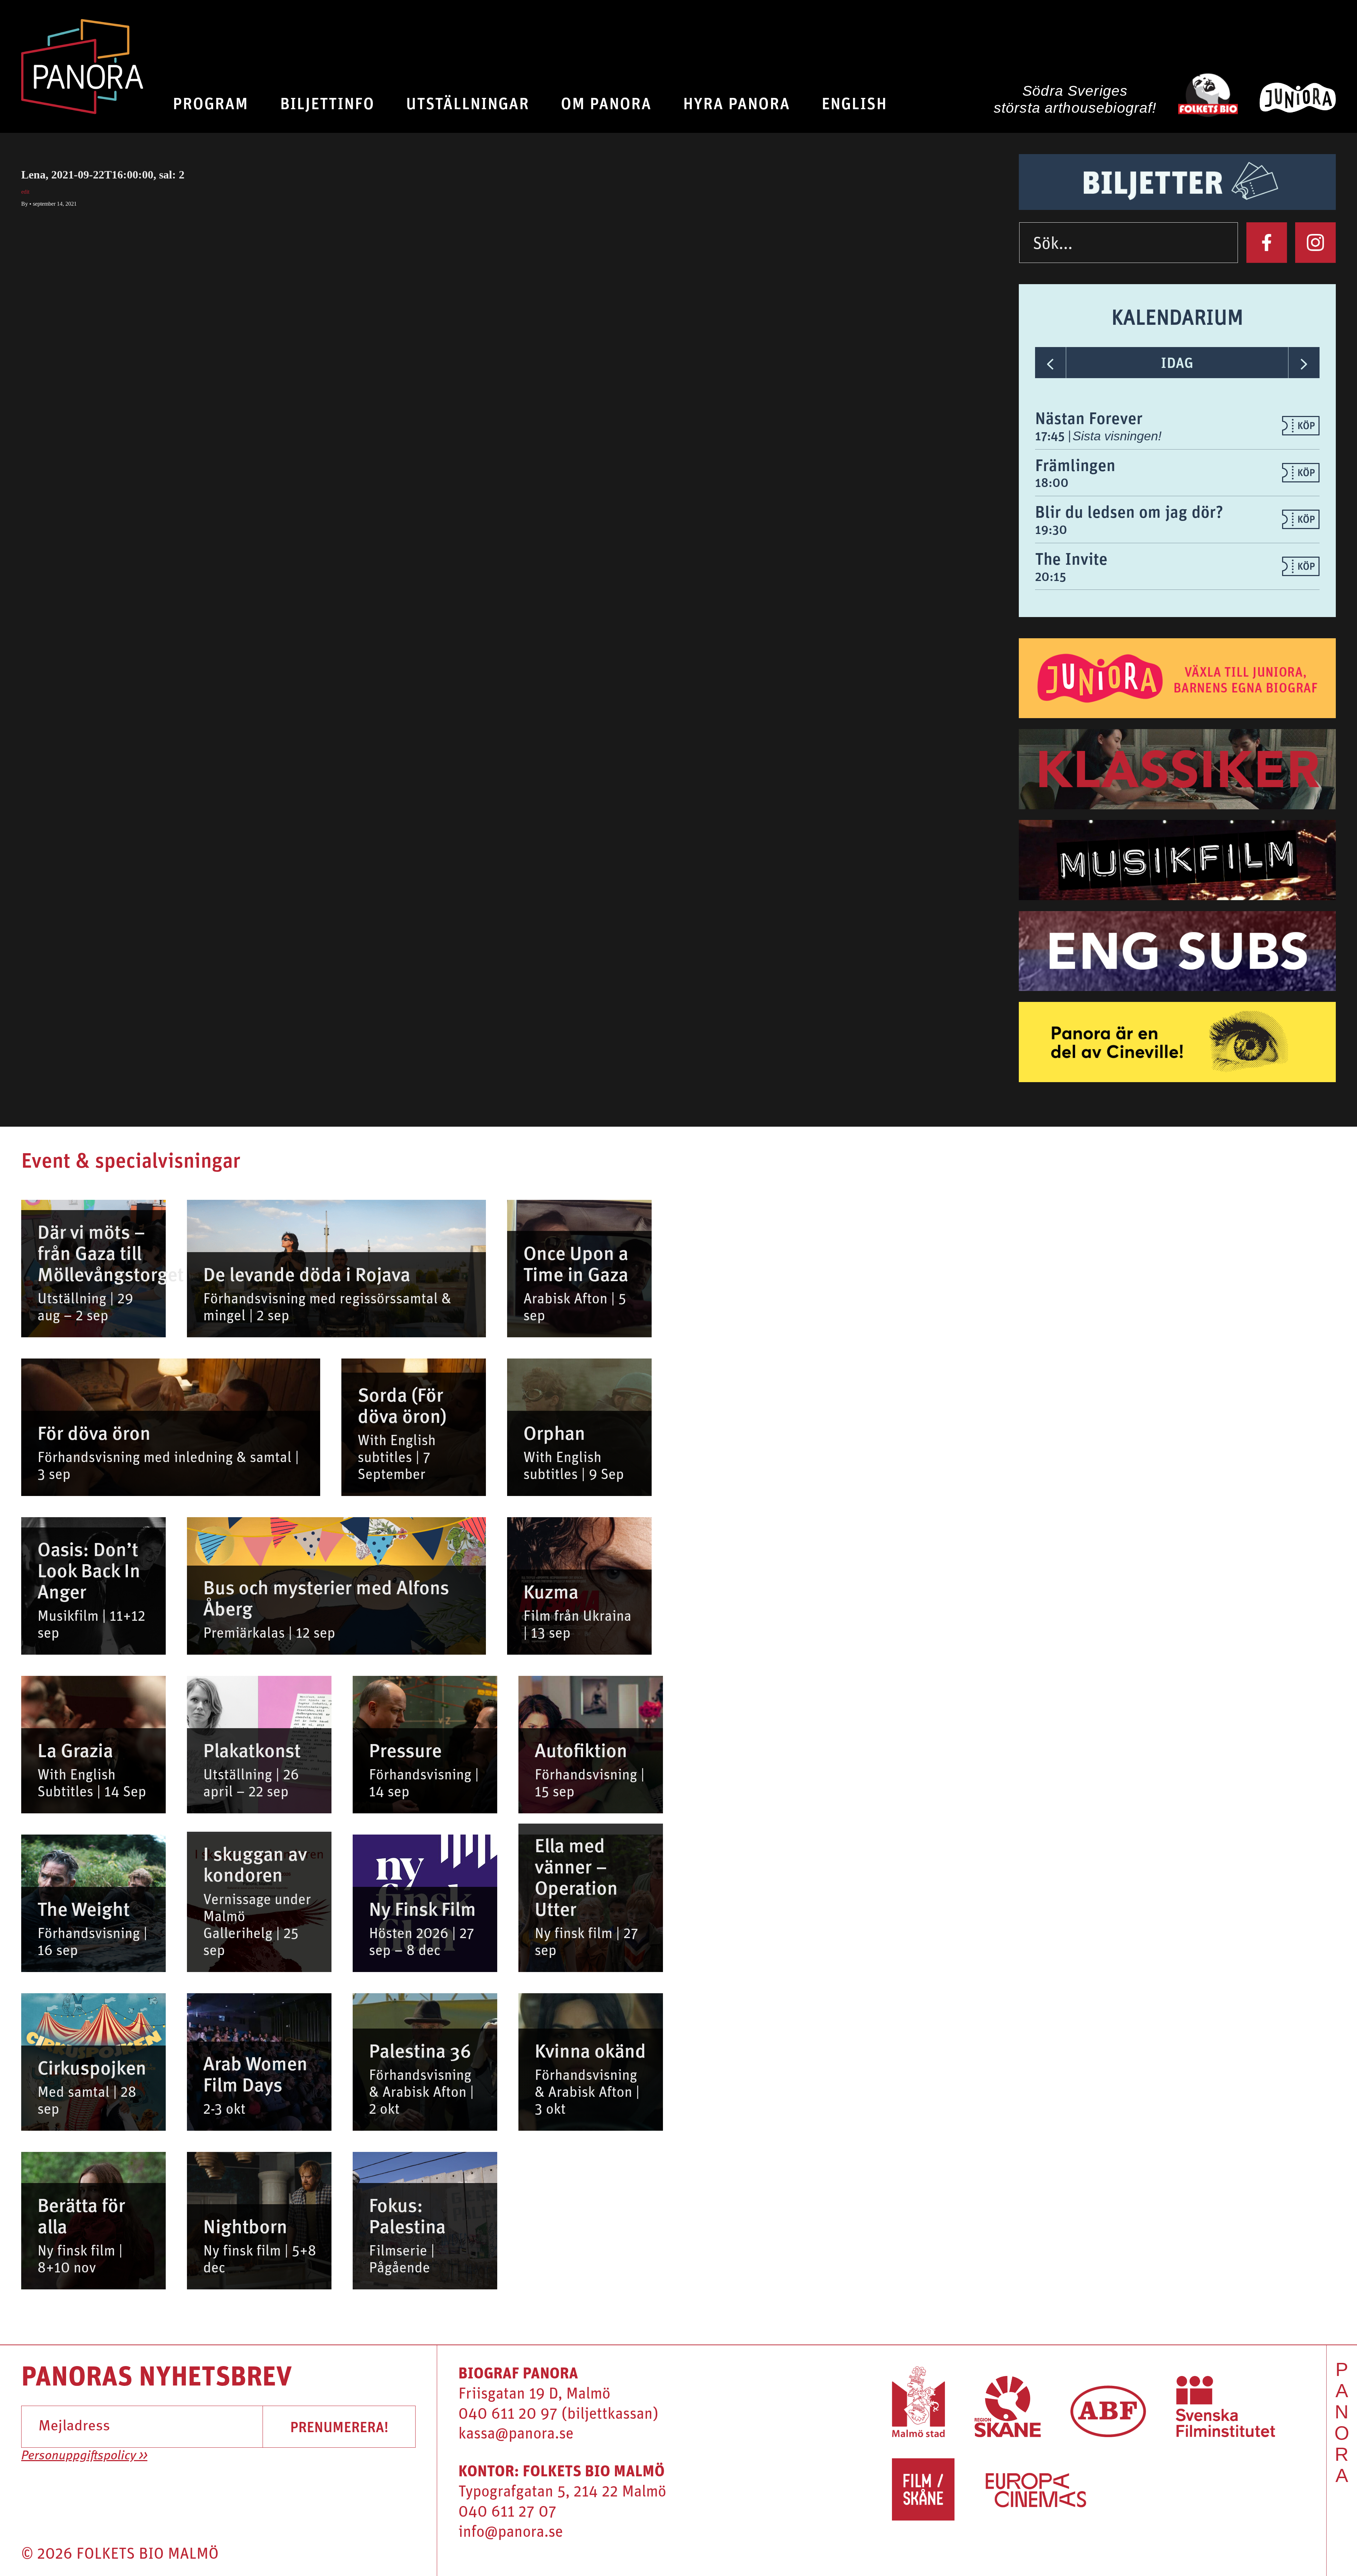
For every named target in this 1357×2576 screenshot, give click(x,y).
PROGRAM (210, 103)
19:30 (1051, 529)
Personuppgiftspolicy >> (84, 2456)
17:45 (1051, 436)
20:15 (1051, 576)
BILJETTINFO (327, 103)
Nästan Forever (1089, 418)
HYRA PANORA (736, 103)
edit (25, 192)
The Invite (1071, 558)
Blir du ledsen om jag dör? (1129, 511)
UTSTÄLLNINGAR (468, 103)
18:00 (1052, 482)
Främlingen (1075, 465)
